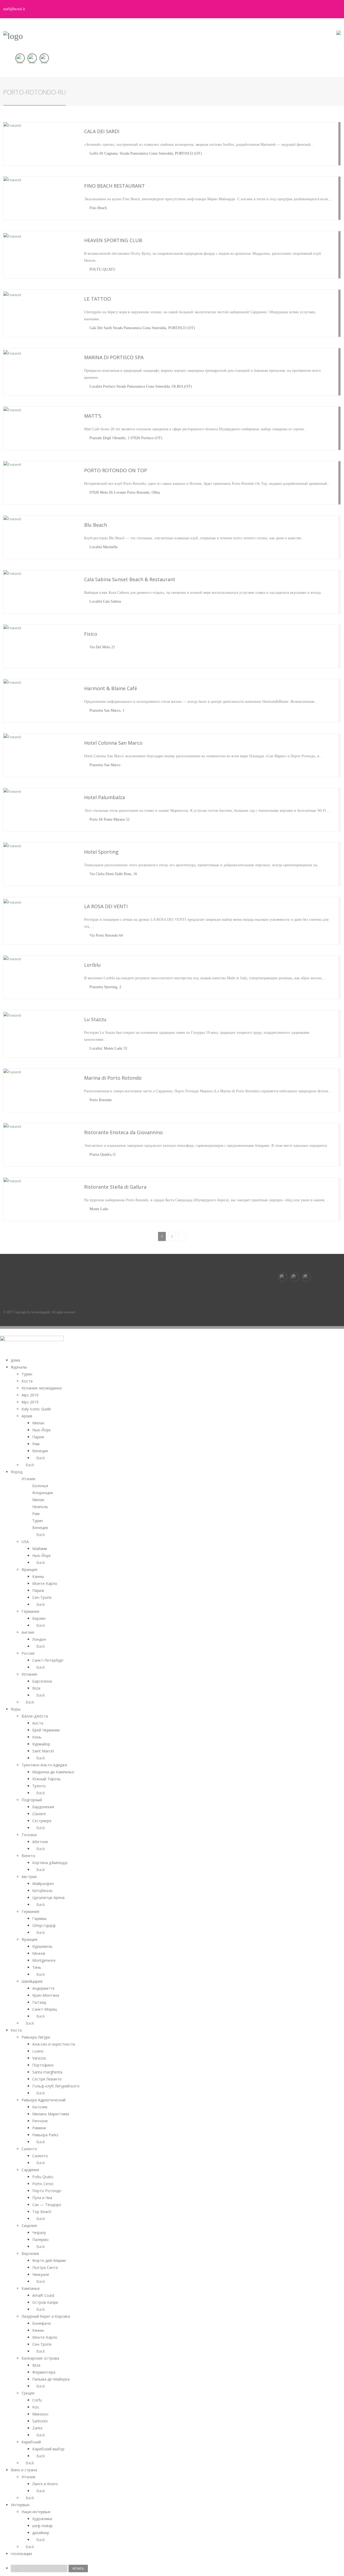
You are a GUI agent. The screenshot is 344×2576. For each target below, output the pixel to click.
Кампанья (31, 2288)
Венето (28, 1856)
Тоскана (29, 1835)
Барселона (42, 1681)
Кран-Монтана (46, 1995)
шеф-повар (42, 2526)
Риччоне (40, 2121)
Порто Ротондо (47, 2191)
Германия (30, 1611)
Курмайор (41, 1744)
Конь (37, 1737)
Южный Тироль (46, 1779)
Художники (42, 2519)
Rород (17, 1472)
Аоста (38, 1723)
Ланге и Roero (45, 2484)
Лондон (39, 1639)
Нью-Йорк (42, 1430)
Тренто (39, 1786)
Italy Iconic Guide (36, 1409)
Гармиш (39, 1918)
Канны (38, 1576)
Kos (36, 2407)
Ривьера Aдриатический (44, 2100)
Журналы (19, 1367)
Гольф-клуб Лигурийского (56, 2086)
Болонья (40, 1486)
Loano (38, 2051)
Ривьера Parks (45, 2135)
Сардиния (30, 2170)
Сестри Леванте (47, 2079)
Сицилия (29, 2226)
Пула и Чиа (42, 2198)
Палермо (40, 2240)
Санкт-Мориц (44, 2009)
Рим (36, 1444)
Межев (39, 1953)
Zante (37, 2428)
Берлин (39, 1618)
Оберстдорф (44, 1925)
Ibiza (36, 1688)
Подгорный (32, 1800)
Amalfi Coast (43, 2295)
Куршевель (42, 1946)
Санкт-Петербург (48, 1660)
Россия (28, 1653)
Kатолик (40, 2107)
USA (25, 1542)
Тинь (37, 1967)
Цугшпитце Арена (48, 1898)
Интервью (20, 2505)
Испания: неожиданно (42, 1388)
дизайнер (41, 2533)
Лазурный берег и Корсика (46, 2316)
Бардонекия (43, 1807)
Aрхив (27, 1416)
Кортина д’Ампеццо (50, 1863)
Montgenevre (44, 1960)
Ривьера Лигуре (36, 2037)
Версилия (30, 2253)
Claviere (39, 1814)
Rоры (16, 1709)
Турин (27, 1374)
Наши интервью (36, 2512)
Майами (40, 1549)
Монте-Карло (45, 1583)
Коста (27, 1381)
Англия (28, 1632)
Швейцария (32, 1981)
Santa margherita (47, 2072)
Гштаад (39, 2002)
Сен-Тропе (42, 1597)
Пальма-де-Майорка (51, 2379)
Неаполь (40, 1507)
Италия (28, 1479)
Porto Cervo (43, 2184)
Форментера (44, 2372)
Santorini (40, 2421)
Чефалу (39, 2233)
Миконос (40, 2414)
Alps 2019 (30, 1395)
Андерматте (43, 1988)
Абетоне (40, 1842)
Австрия (29, 1877)
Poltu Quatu (43, 2177)
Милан (38, 1423)
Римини (39, 2128)
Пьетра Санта (45, 2267)
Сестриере (42, 1821)
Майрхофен (43, 1884)
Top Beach (42, 2212)
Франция (29, 1569)
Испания (29, 1674)
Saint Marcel (43, 1751)
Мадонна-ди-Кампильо (53, 1772)
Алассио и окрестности (54, 2044)
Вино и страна (24, 2470)
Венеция (40, 1451)
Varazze (39, 2058)
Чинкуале (41, 2274)
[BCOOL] (13, 36)
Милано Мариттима (51, 2114)
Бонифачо (42, 2323)
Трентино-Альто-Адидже (44, 1765)
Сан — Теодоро (47, 2205)
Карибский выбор (48, 2449)
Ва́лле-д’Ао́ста (35, 1716)
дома (15, 1360)
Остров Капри (45, 2302)
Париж (38, 1437)
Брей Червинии (46, 1730)
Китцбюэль (42, 1891)
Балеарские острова (40, 2358)
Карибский (31, 2442)
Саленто (29, 2149)
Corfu (37, 2400)
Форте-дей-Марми (49, 2260)
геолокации (21, 2554)
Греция (28, 2393)
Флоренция (42, 1493)
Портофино (43, 2065)
